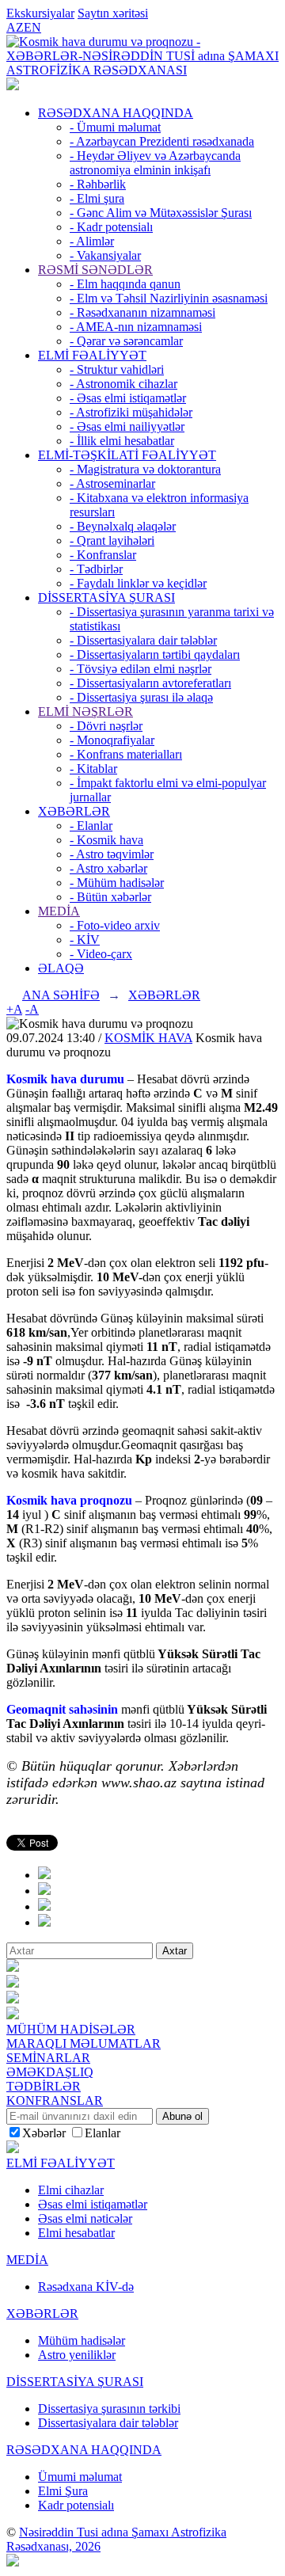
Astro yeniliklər (77, 2355)
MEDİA (59, 911)
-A (32, 1009)
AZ (15, 27)
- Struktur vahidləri (117, 369)
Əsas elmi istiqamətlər (93, 2204)
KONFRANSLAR (55, 2100)
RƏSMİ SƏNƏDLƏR (95, 270)
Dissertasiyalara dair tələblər (108, 2423)
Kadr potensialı (76, 2505)
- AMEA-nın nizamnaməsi (136, 327)
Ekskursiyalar (40, 13)
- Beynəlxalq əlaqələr (123, 526)
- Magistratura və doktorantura (145, 469)
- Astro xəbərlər (108, 868)
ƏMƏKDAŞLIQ (50, 2072)
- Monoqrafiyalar (112, 740)
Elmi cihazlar (71, 2190)
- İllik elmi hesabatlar (122, 441)
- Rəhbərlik (98, 184)
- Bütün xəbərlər (110, 897)
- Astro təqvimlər (112, 854)
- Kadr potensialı (111, 227)
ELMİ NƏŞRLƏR (85, 712)
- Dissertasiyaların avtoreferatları (150, 683)
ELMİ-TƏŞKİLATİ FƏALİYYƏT (127, 455)
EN (32, 27)
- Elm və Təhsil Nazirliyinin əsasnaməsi (169, 298)
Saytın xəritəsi (113, 13)
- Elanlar (91, 826)
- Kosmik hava (106, 840)
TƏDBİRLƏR (44, 2086)
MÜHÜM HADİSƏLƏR (71, 2029)
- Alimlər (92, 241)
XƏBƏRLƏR (74, 811)
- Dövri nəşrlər (106, 726)
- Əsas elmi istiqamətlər (128, 398)
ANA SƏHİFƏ (61, 995)
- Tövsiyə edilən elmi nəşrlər (141, 669)
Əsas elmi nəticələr (85, 2218)
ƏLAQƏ (61, 968)
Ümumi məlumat (80, 2477)
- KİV (85, 940)
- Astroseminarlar (112, 483)
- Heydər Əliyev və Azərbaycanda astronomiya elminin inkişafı (155, 163)
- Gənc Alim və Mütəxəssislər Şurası (161, 213)
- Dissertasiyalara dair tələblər (143, 640)
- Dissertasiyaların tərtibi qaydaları (155, 654)
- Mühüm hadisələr (117, 883)
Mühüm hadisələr (82, 2340)
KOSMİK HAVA (148, 1038)
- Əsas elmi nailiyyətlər (127, 426)
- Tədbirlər (96, 569)
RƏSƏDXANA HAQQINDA (116, 113)
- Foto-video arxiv (115, 925)
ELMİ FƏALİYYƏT (92, 355)
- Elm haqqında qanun (125, 284)
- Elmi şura (97, 198)
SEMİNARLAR (48, 2058)
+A (14, 1009)
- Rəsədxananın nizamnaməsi (142, 312)
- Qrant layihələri (112, 540)
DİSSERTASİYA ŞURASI (106, 597)
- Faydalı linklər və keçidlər (138, 583)
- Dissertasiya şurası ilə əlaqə (141, 697)
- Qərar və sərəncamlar (126, 341)
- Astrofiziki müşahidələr (131, 412)
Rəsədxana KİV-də (86, 2287)
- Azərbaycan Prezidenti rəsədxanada (162, 141)
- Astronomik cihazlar (123, 384)
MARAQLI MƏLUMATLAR (84, 2043)
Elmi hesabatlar (76, 2233)
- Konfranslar (103, 555)
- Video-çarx (101, 954)
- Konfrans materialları (126, 754)
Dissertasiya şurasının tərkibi (109, 2409)
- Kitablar (93, 769)
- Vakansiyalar (105, 255)
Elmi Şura (63, 2491)
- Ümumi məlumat (115, 127)
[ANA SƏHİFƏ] (13, 86)
